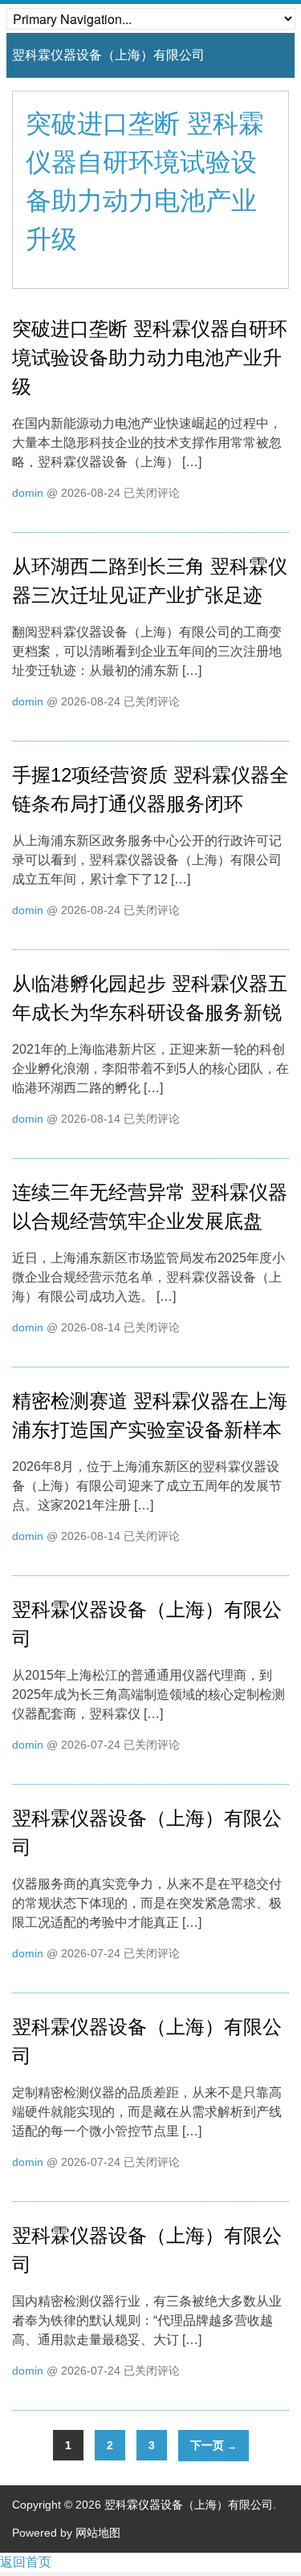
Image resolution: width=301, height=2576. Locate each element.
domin (28, 493)
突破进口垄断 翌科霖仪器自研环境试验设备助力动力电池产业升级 (150, 358)
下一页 (214, 2445)
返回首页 (26, 2562)
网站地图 (98, 2533)
